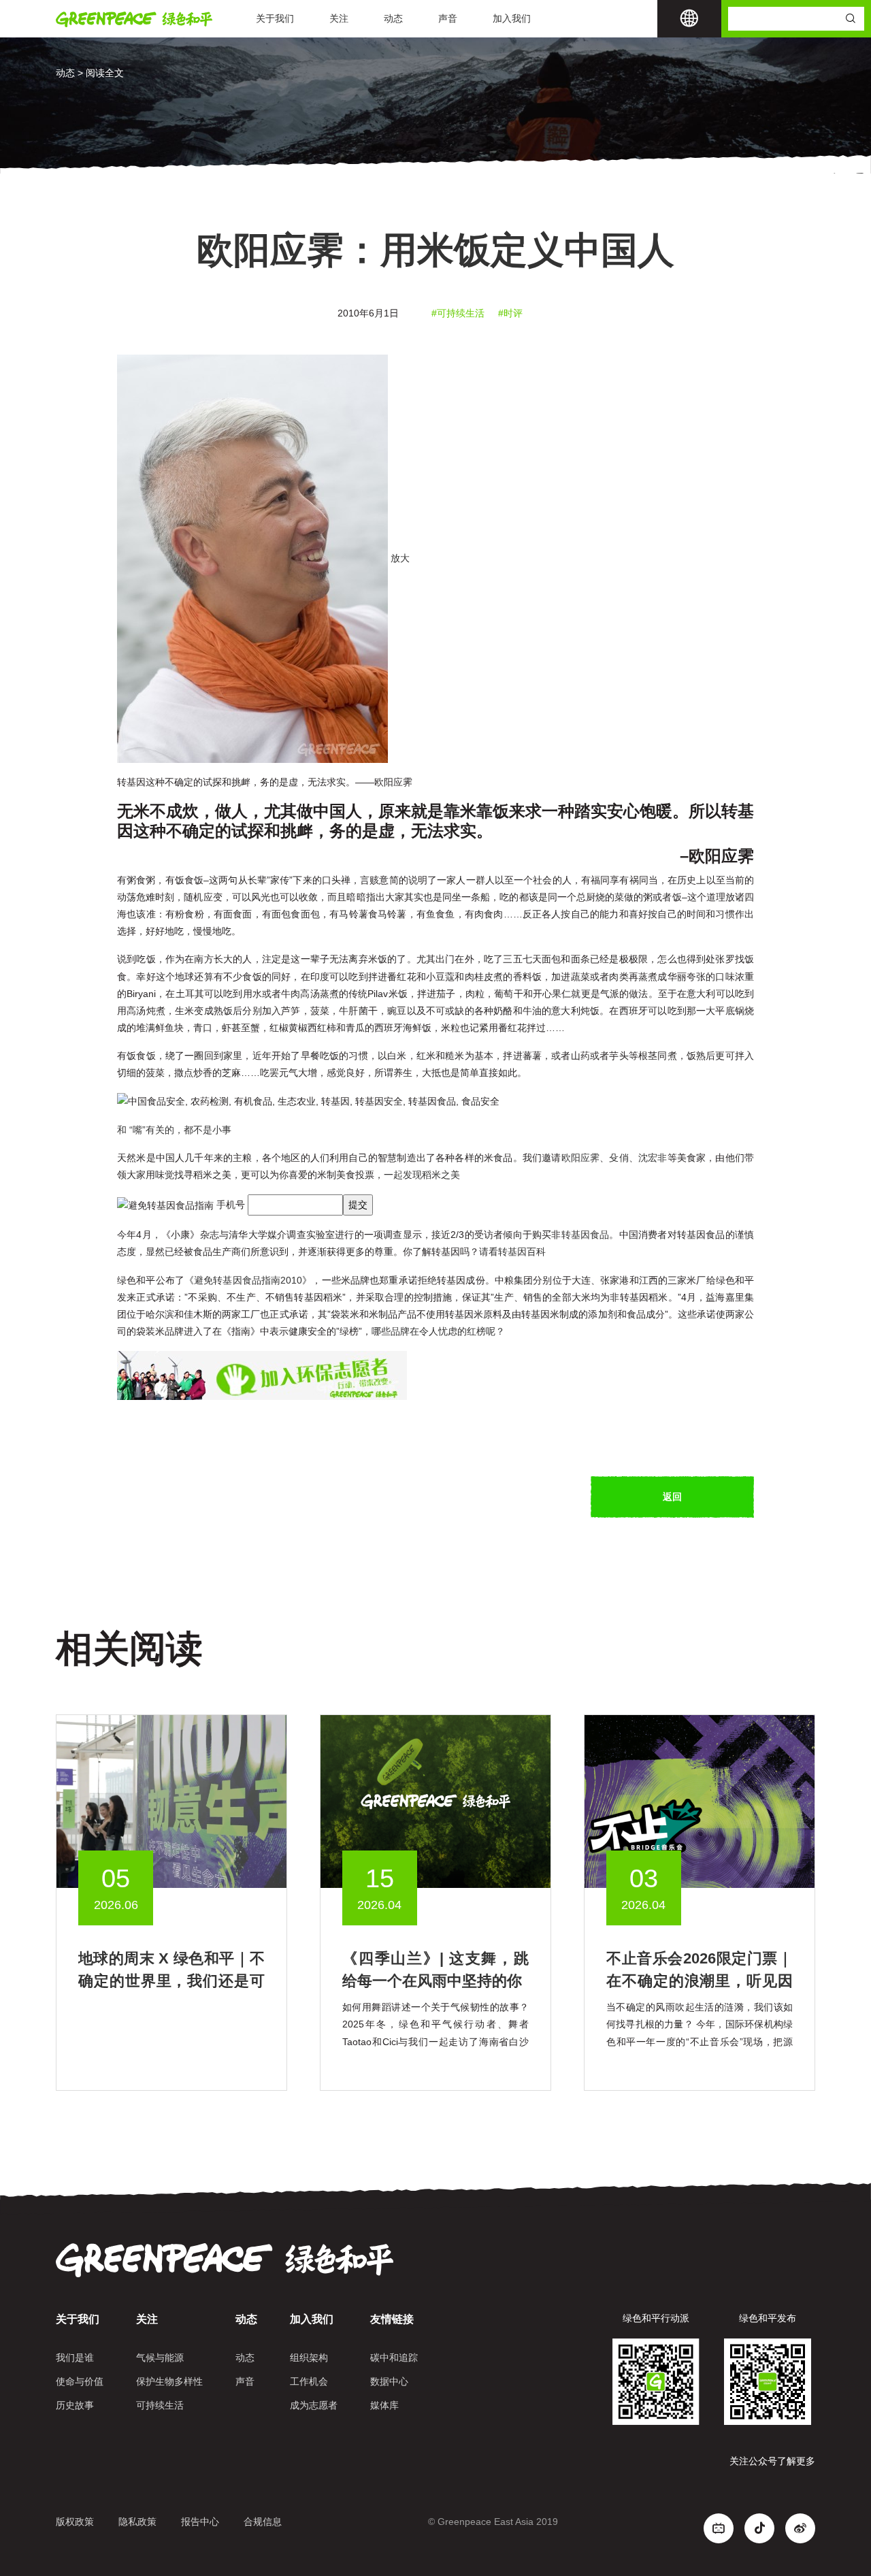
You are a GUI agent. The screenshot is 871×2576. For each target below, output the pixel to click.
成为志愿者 (314, 2405)
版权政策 (75, 2522)
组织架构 (309, 2358)
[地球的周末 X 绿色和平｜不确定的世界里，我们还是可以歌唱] (171, 1801)
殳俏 (619, 1158)
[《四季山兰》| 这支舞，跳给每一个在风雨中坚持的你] (435, 1801)
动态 (393, 18)
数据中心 (389, 2381)
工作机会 (309, 2381)
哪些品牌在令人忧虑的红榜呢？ (438, 1331)
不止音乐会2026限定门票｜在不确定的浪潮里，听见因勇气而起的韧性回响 (700, 1981)
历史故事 (75, 2405)
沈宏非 (653, 1158)
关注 (339, 18)
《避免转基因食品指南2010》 (248, 1280)
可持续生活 (160, 2405)
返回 (672, 1497)
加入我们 (512, 18)
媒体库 (384, 2405)
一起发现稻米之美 (422, 1175)
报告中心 (200, 2522)
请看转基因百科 (512, 1252)
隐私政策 (137, 2522)
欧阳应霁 (581, 1158)
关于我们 (275, 18)
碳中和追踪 (394, 2358)
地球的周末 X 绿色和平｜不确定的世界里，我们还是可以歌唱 (171, 1981)
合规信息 (263, 2522)
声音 (448, 18)
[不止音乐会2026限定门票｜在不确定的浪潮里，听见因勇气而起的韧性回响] (700, 1801)
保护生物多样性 (169, 2381)
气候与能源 (160, 2358)
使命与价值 (80, 2381)
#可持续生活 (458, 313)
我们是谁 (75, 2358)
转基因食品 (586, 1235)
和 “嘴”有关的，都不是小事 (176, 1130)
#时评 (510, 313)
